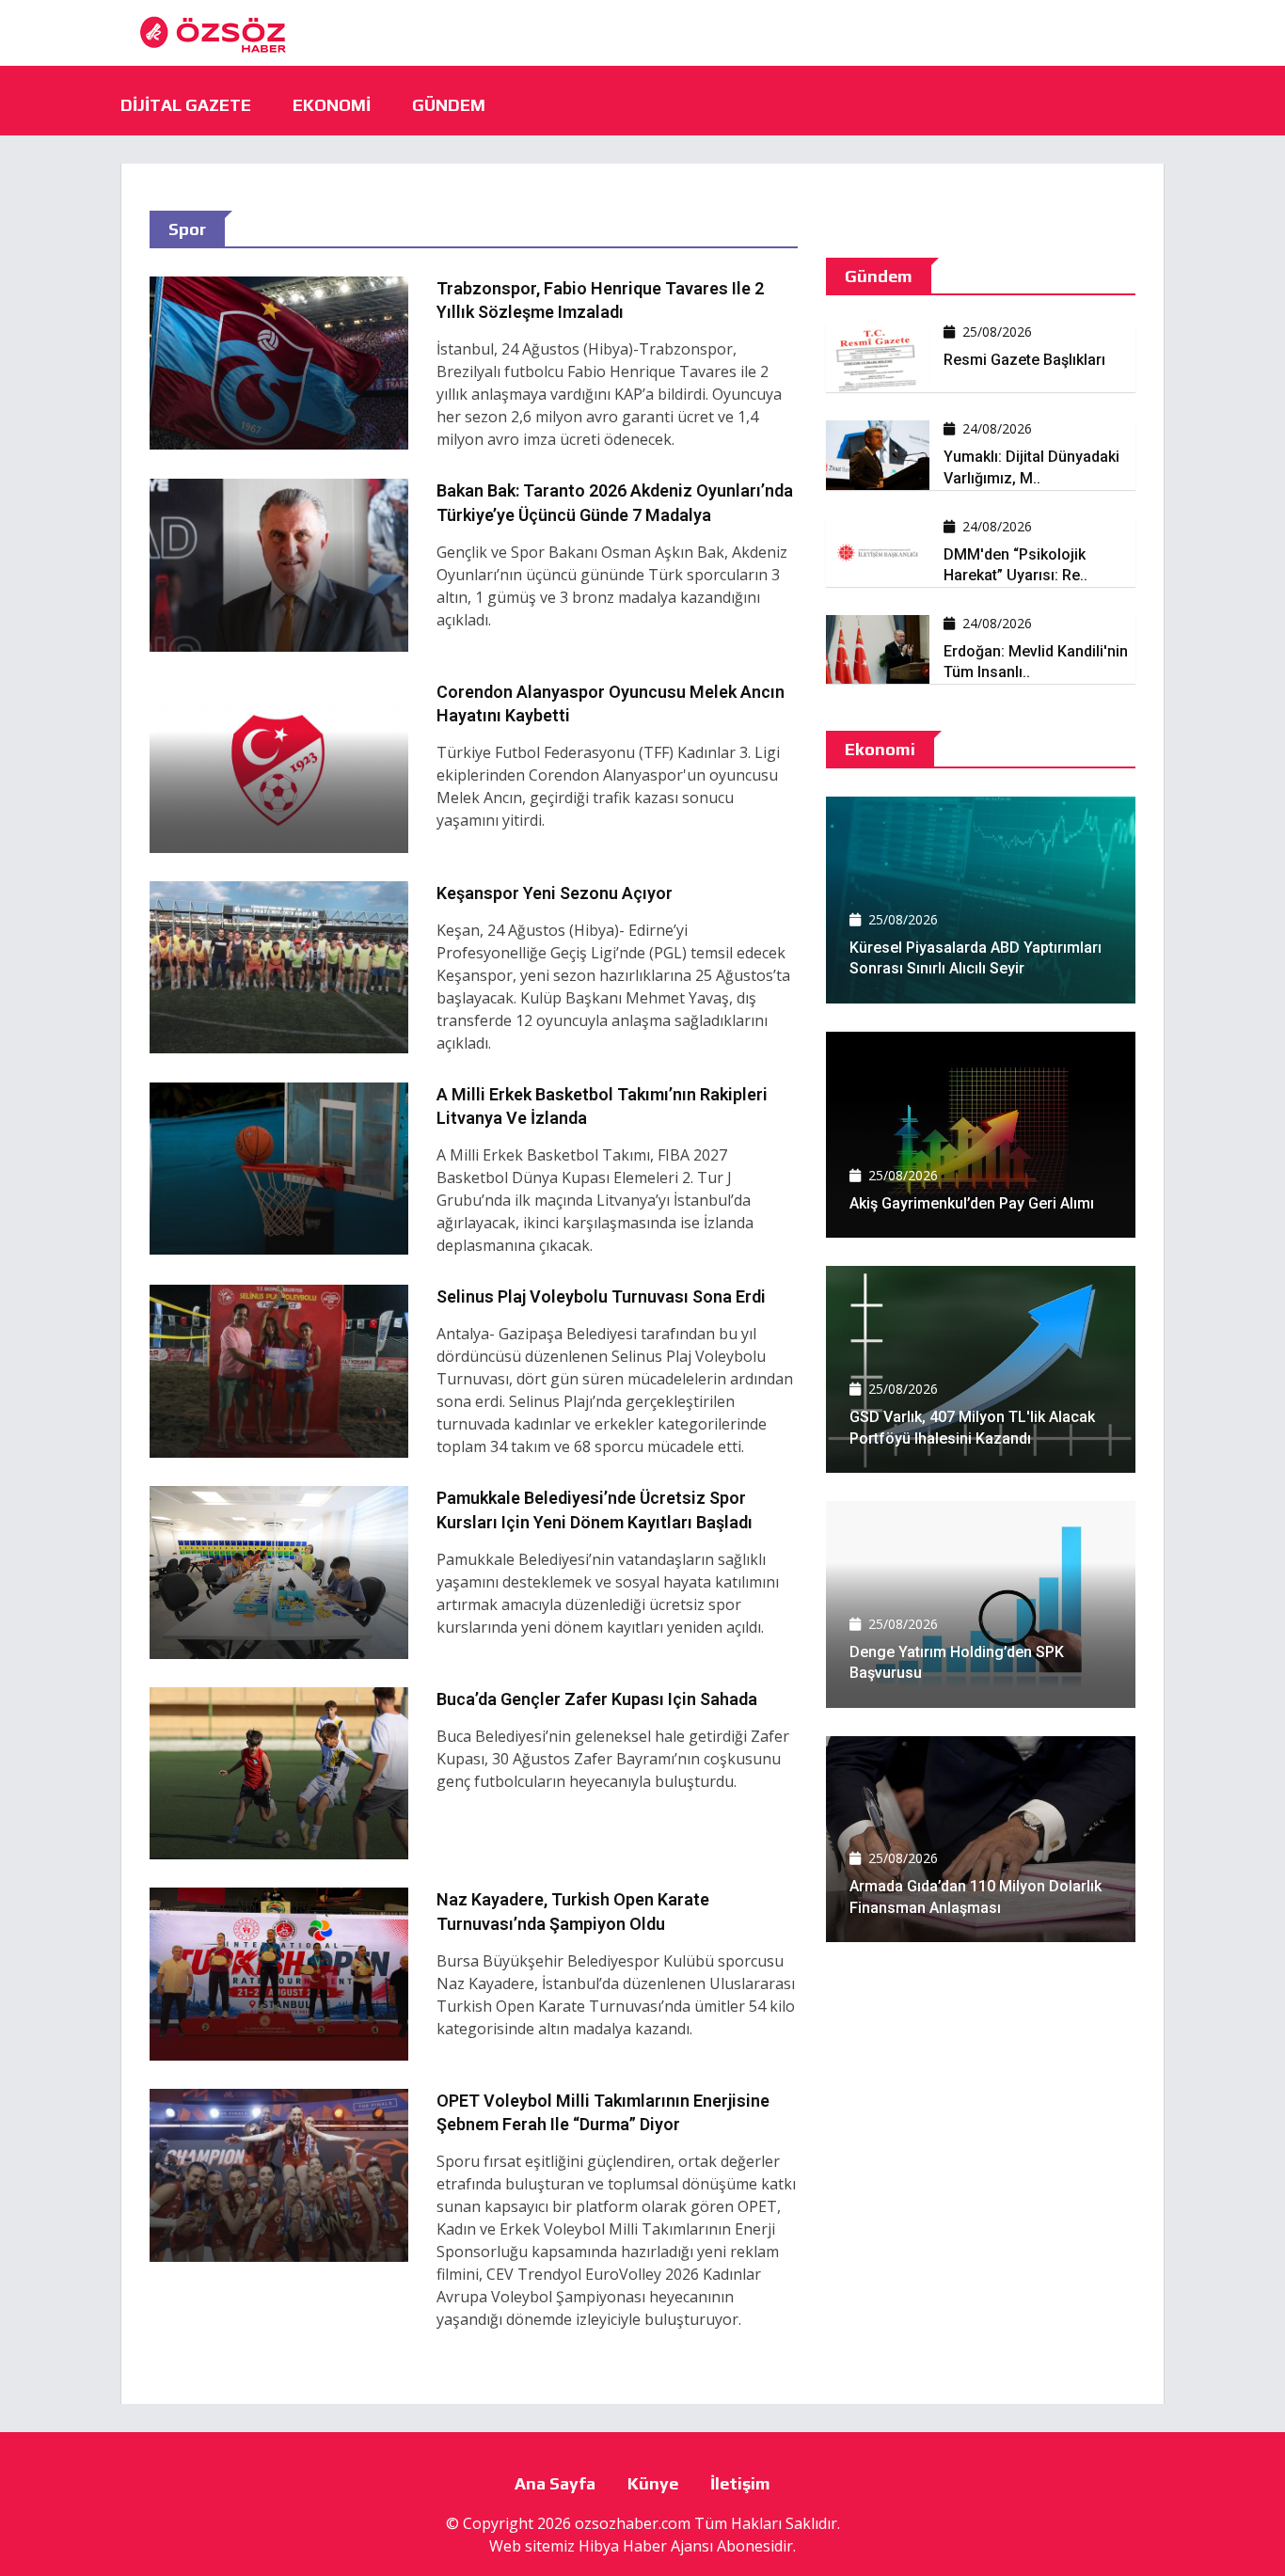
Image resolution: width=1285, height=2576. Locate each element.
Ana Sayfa (555, 2483)
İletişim (740, 2483)
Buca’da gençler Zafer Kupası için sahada (597, 1699)
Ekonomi (332, 105)
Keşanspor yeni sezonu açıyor (555, 893)
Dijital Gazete (186, 105)
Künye (653, 2483)
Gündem (449, 105)
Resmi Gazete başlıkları (1024, 360)
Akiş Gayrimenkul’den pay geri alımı (972, 1203)
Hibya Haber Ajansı (646, 2546)
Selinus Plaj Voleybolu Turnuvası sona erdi (601, 1296)
